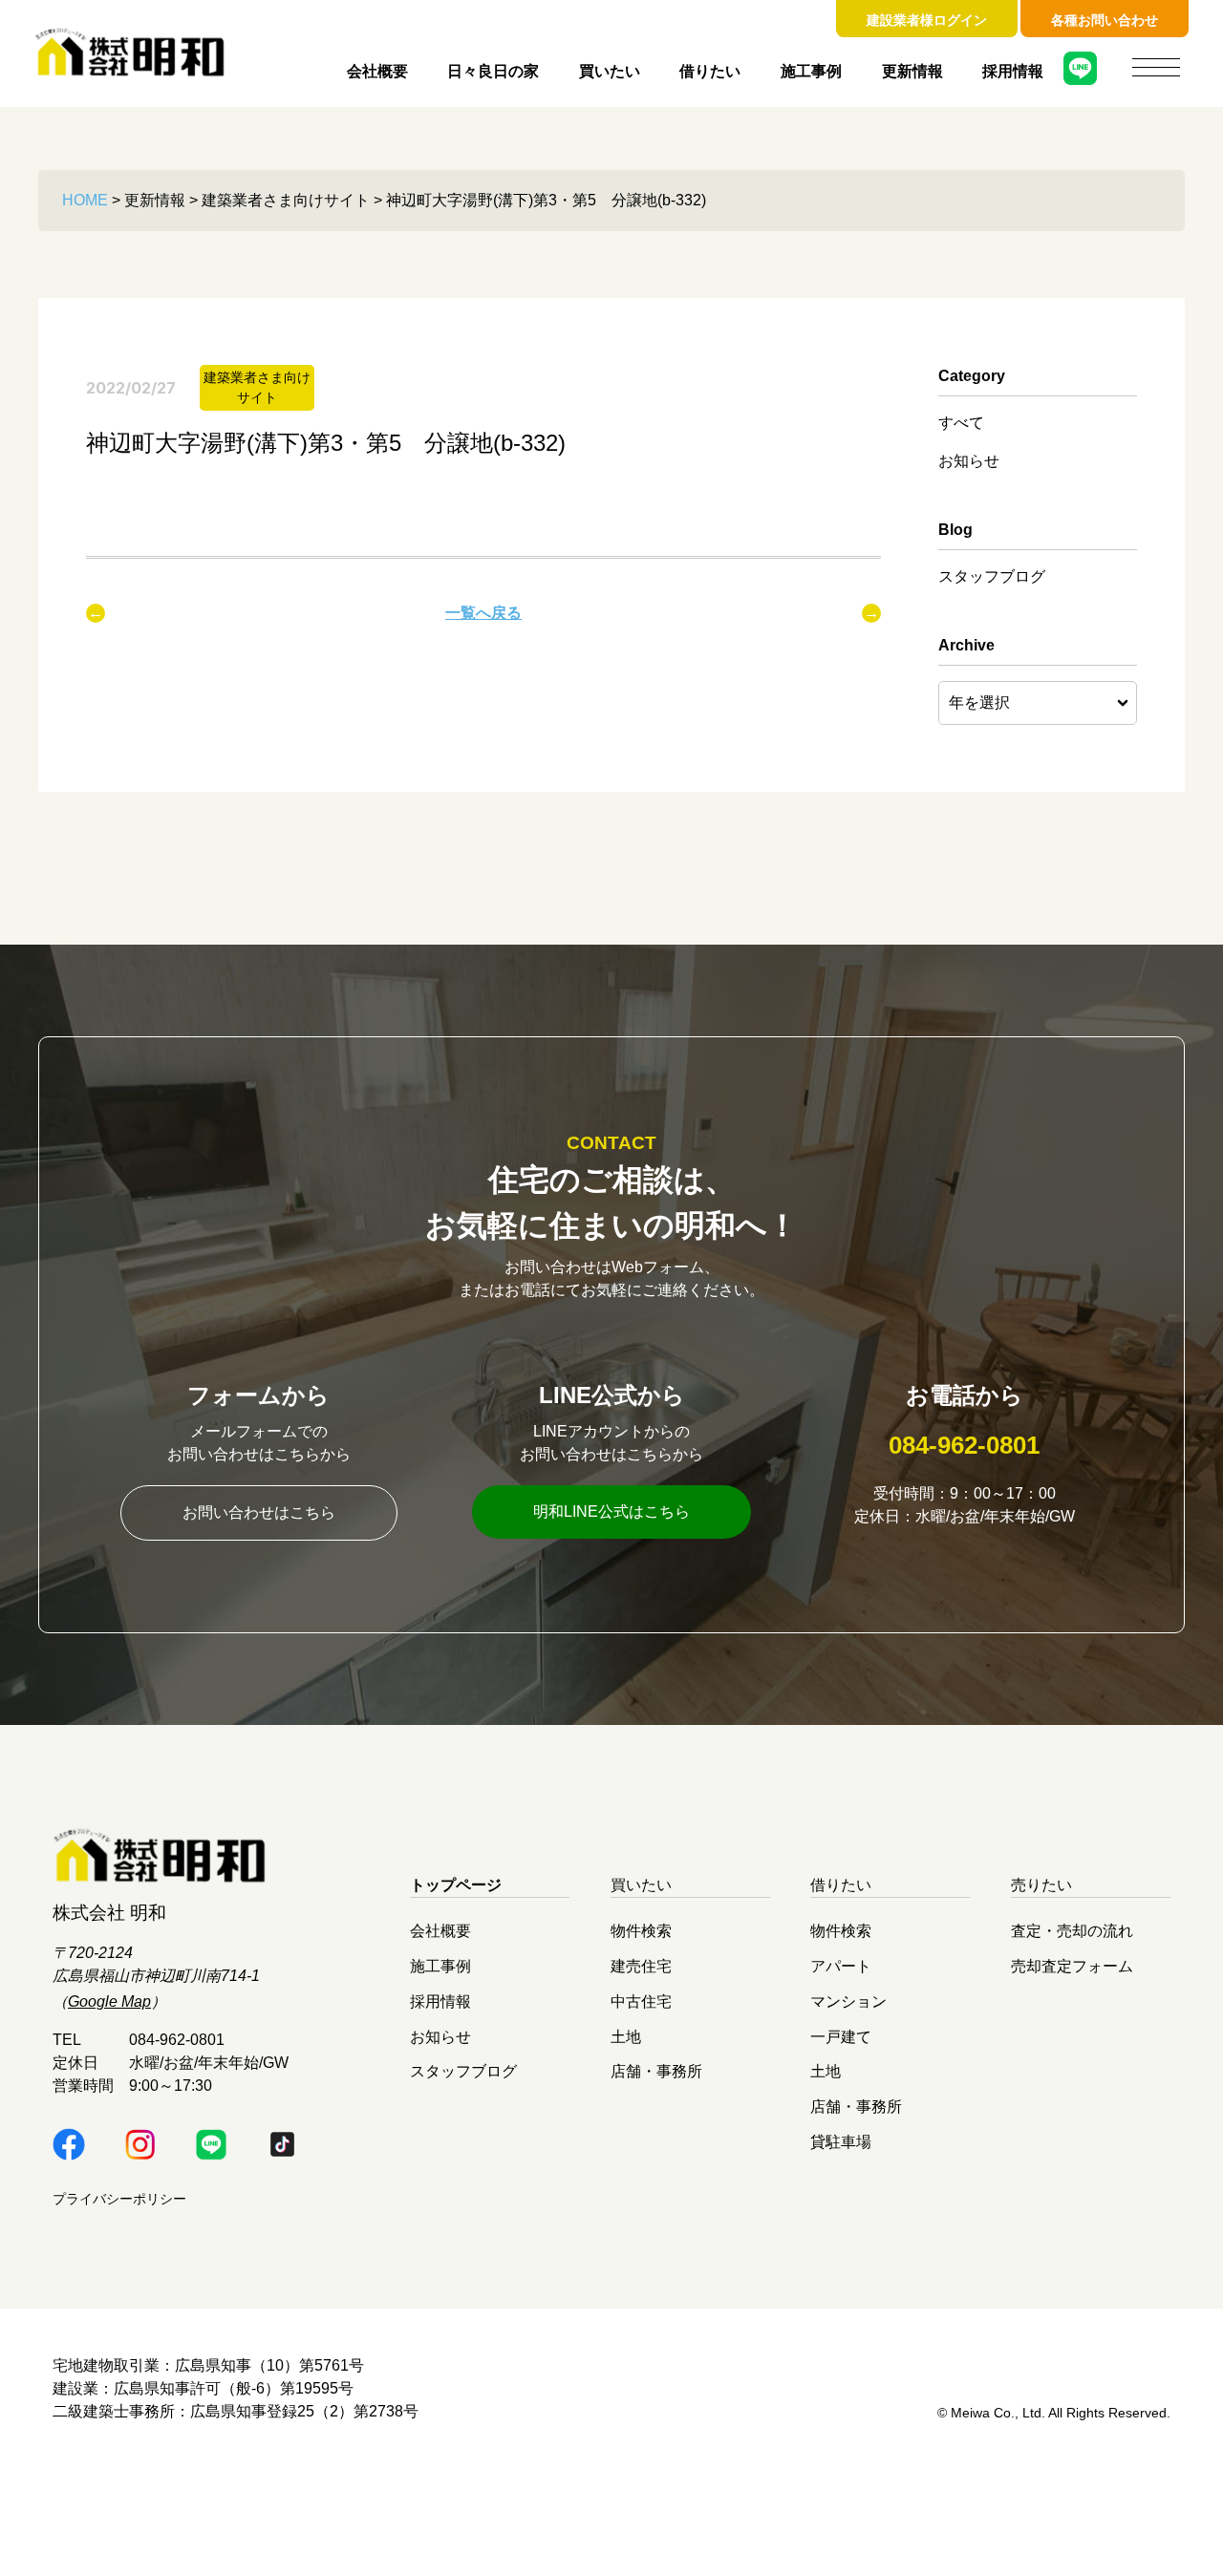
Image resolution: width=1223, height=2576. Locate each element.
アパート (841, 1966)
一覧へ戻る (483, 613)
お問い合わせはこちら (259, 1512)
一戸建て (841, 2036)
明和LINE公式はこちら (611, 1512)
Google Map (109, 2001)
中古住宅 (641, 2001)
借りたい (710, 71)
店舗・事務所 (656, 2071)
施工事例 (811, 71)
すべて (961, 423)
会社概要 (377, 71)
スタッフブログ (992, 576)
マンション (848, 2001)
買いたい (610, 71)
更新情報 (912, 71)
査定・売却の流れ (1072, 1931)
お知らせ (969, 461)
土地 (626, 2036)
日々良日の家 (493, 71)
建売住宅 (641, 1966)
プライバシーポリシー (119, 2199)
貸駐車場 (841, 2141)
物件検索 (641, 1931)
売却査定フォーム (1072, 1966)
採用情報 (1013, 71)
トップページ (456, 1885)
